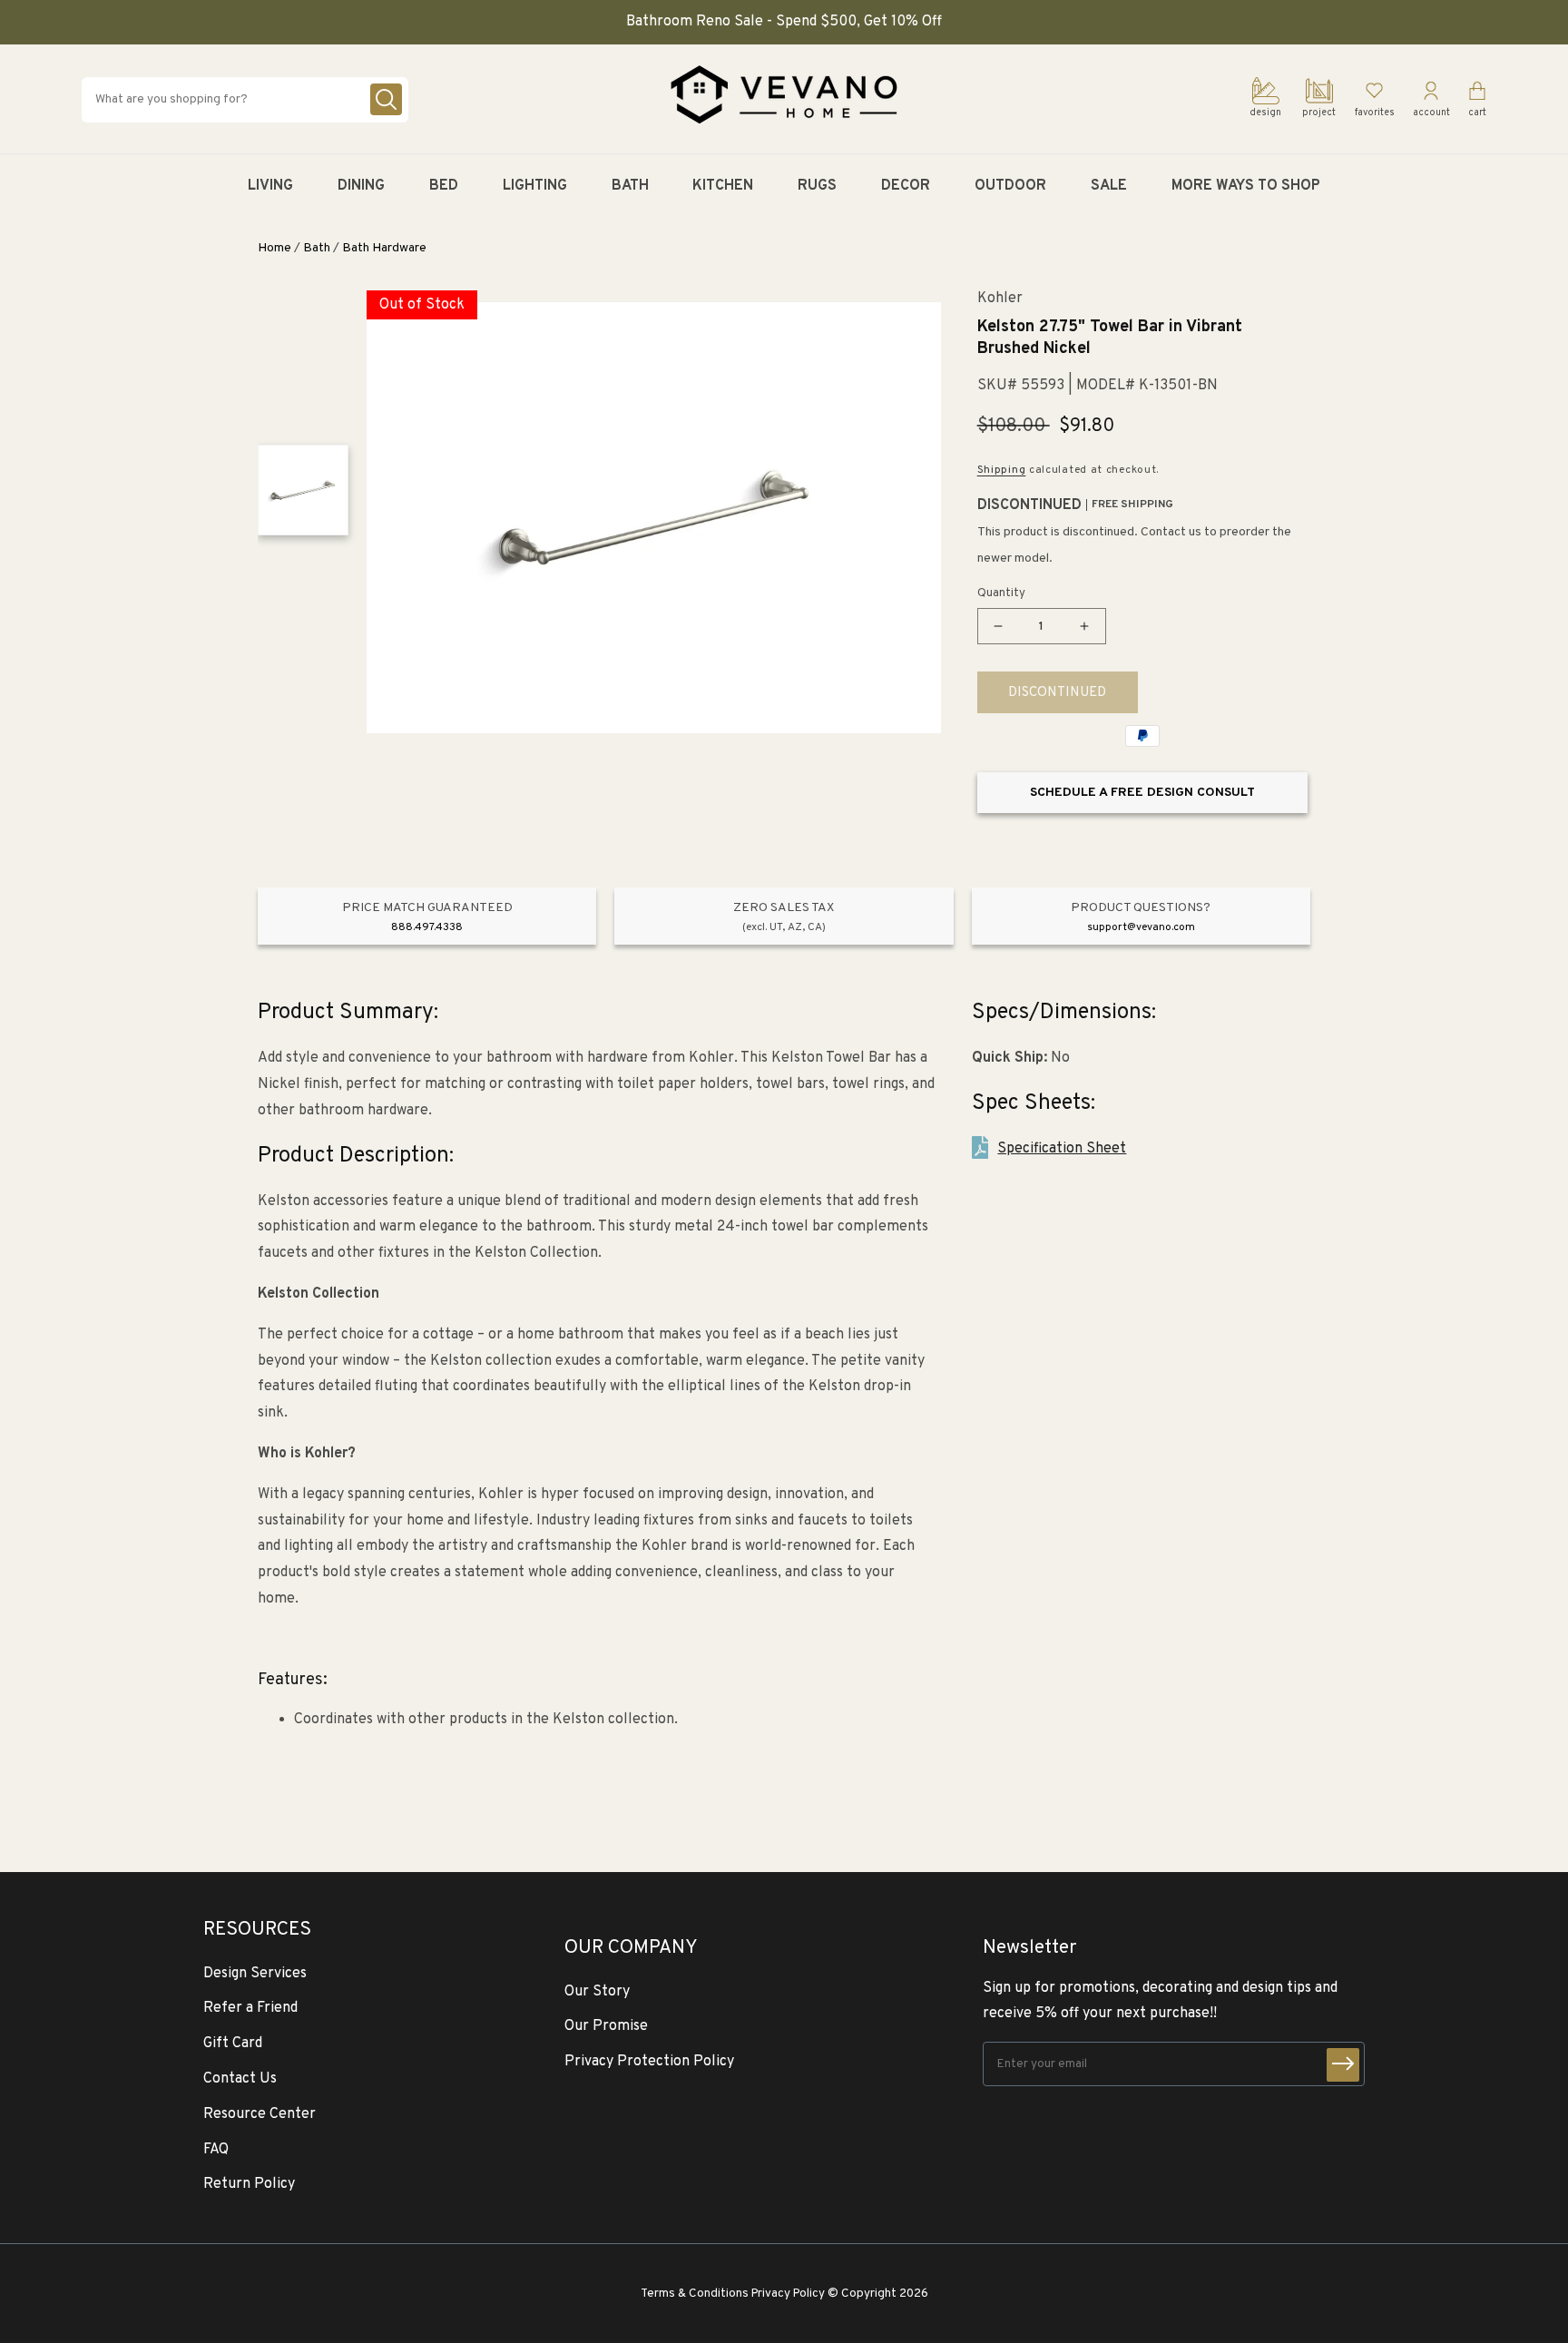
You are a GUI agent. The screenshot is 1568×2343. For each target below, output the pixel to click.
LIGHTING (535, 186)
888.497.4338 (427, 927)
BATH (630, 186)
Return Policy (249, 2184)
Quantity (1001, 593)
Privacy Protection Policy (649, 2062)
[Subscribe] (1343, 2065)
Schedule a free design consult (1142, 793)
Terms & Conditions (695, 2294)
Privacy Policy (788, 2294)
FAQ (216, 2150)
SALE (1109, 186)
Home (274, 248)
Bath (317, 248)
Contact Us (240, 2079)
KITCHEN (723, 186)
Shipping (1002, 470)
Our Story (597, 1992)
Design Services (255, 1974)
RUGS (817, 186)
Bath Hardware (384, 248)
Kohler (1000, 299)
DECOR (906, 186)
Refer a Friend (250, 2008)
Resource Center (260, 2114)
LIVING (270, 186)
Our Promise (606, 2026)
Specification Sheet (1062, 1149)
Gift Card (233, 2044)
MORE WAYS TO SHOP (1246, 186)
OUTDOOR (1010, 186)
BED (444, 186)
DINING (361, 186)
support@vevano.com (1141, 927)
